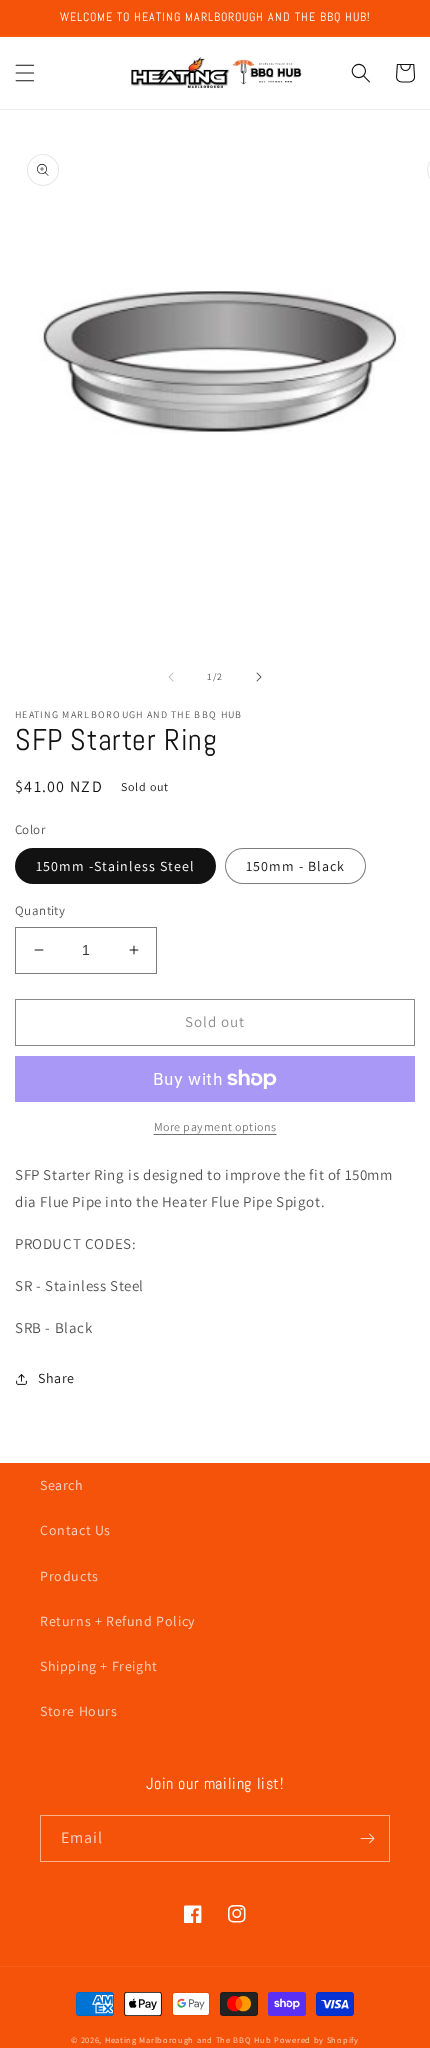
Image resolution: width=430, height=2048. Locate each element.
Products (69, 1576)
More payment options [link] (215, 1126)
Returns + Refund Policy (117, 1621)
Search (62, 1485)
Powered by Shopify (316, 2039)
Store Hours (79, 1711)
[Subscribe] (367, 1838)
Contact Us (75, 1530)
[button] (25, 73)
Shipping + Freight (99, 1666)
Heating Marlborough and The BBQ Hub (188, 2039)
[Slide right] (259, 677)
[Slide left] (171, 677)
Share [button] (56, 1378)
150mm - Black (295, 866)
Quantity (40, 910)
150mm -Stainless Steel (115, 866)
